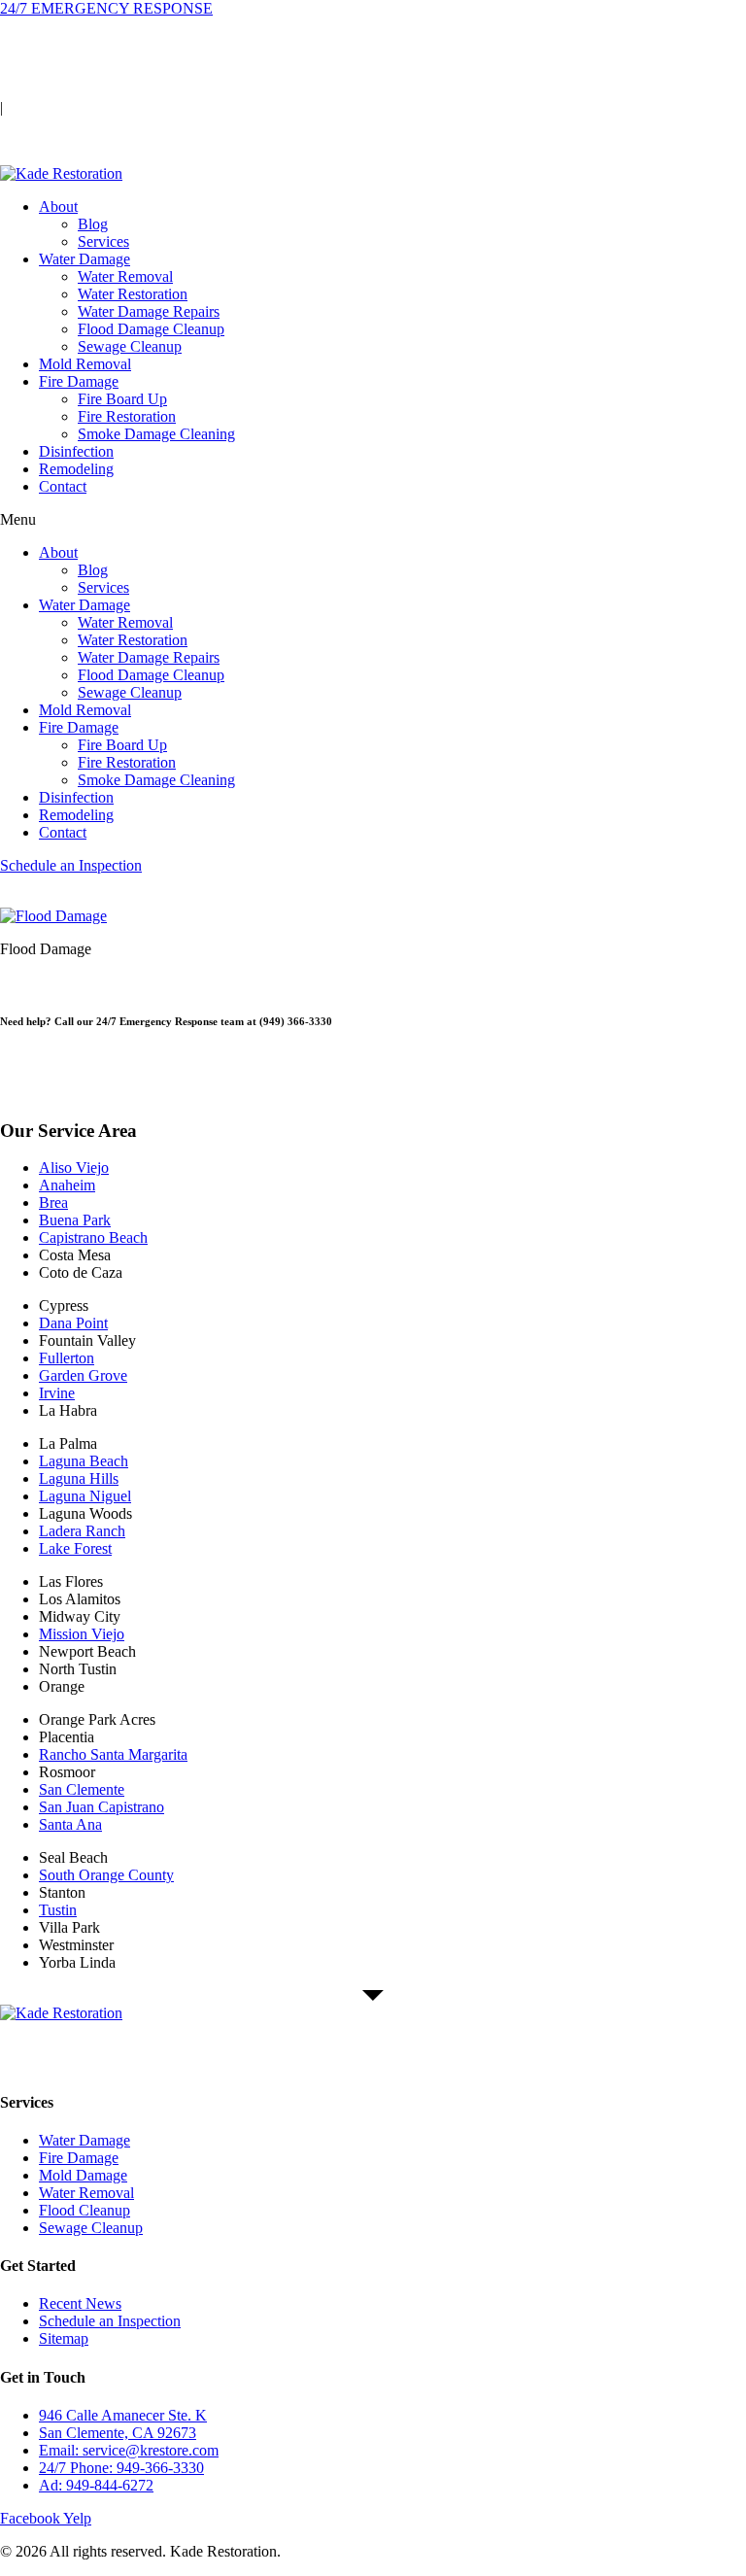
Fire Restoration (127, 416)
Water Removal (125, 276)
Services (103, 241)
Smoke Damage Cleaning (156, 434)
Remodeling (76, 469)
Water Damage (85, 259)
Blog (93, 224)
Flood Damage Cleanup (151, 329)
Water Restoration (133, 294)
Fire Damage (79, 381)
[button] (373, 520)
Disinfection (76, 451)
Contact (63, 486)
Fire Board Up (122, 399)
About (58, 206)
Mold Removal (85, 364)
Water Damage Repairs (149, 311)
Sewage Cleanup (130, 346)
